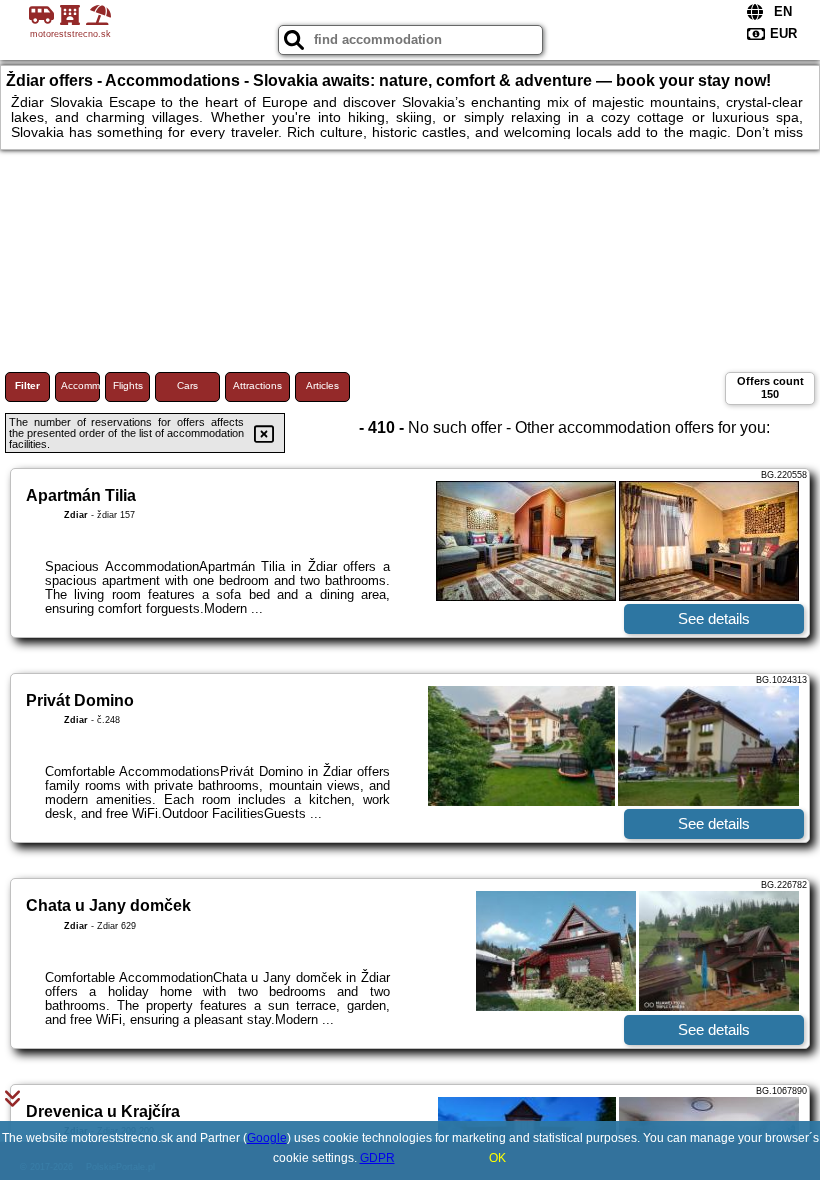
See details (714, 618)
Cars (187, 385)
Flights (128, 385)
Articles (322, 385)
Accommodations (80, 385)
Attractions (257, 385)
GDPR (377, 1158)
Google (267, 1138)
